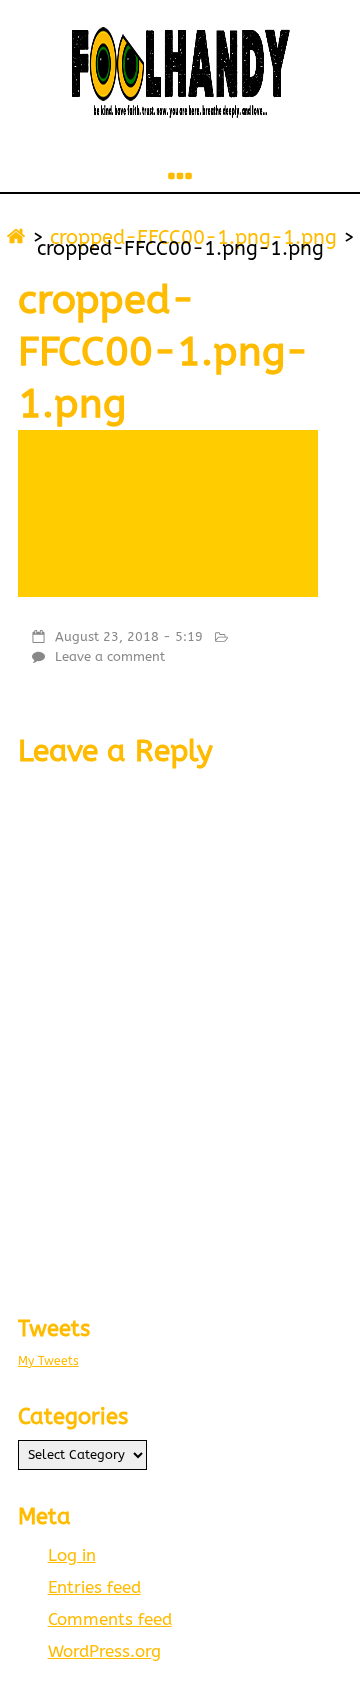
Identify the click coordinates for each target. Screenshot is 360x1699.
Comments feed (110, 1619)
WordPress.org (104, 1651)
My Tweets (48, 1361)
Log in (72, 1555)
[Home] (16, 237)
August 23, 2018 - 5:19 (129, 636)
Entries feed (94, 1587)
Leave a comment (110, 656)
